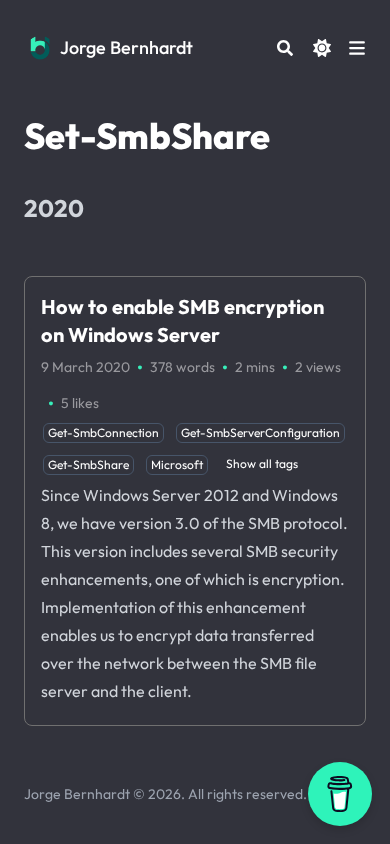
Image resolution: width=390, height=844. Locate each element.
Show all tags (262, 463)
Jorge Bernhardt (126, 47)
